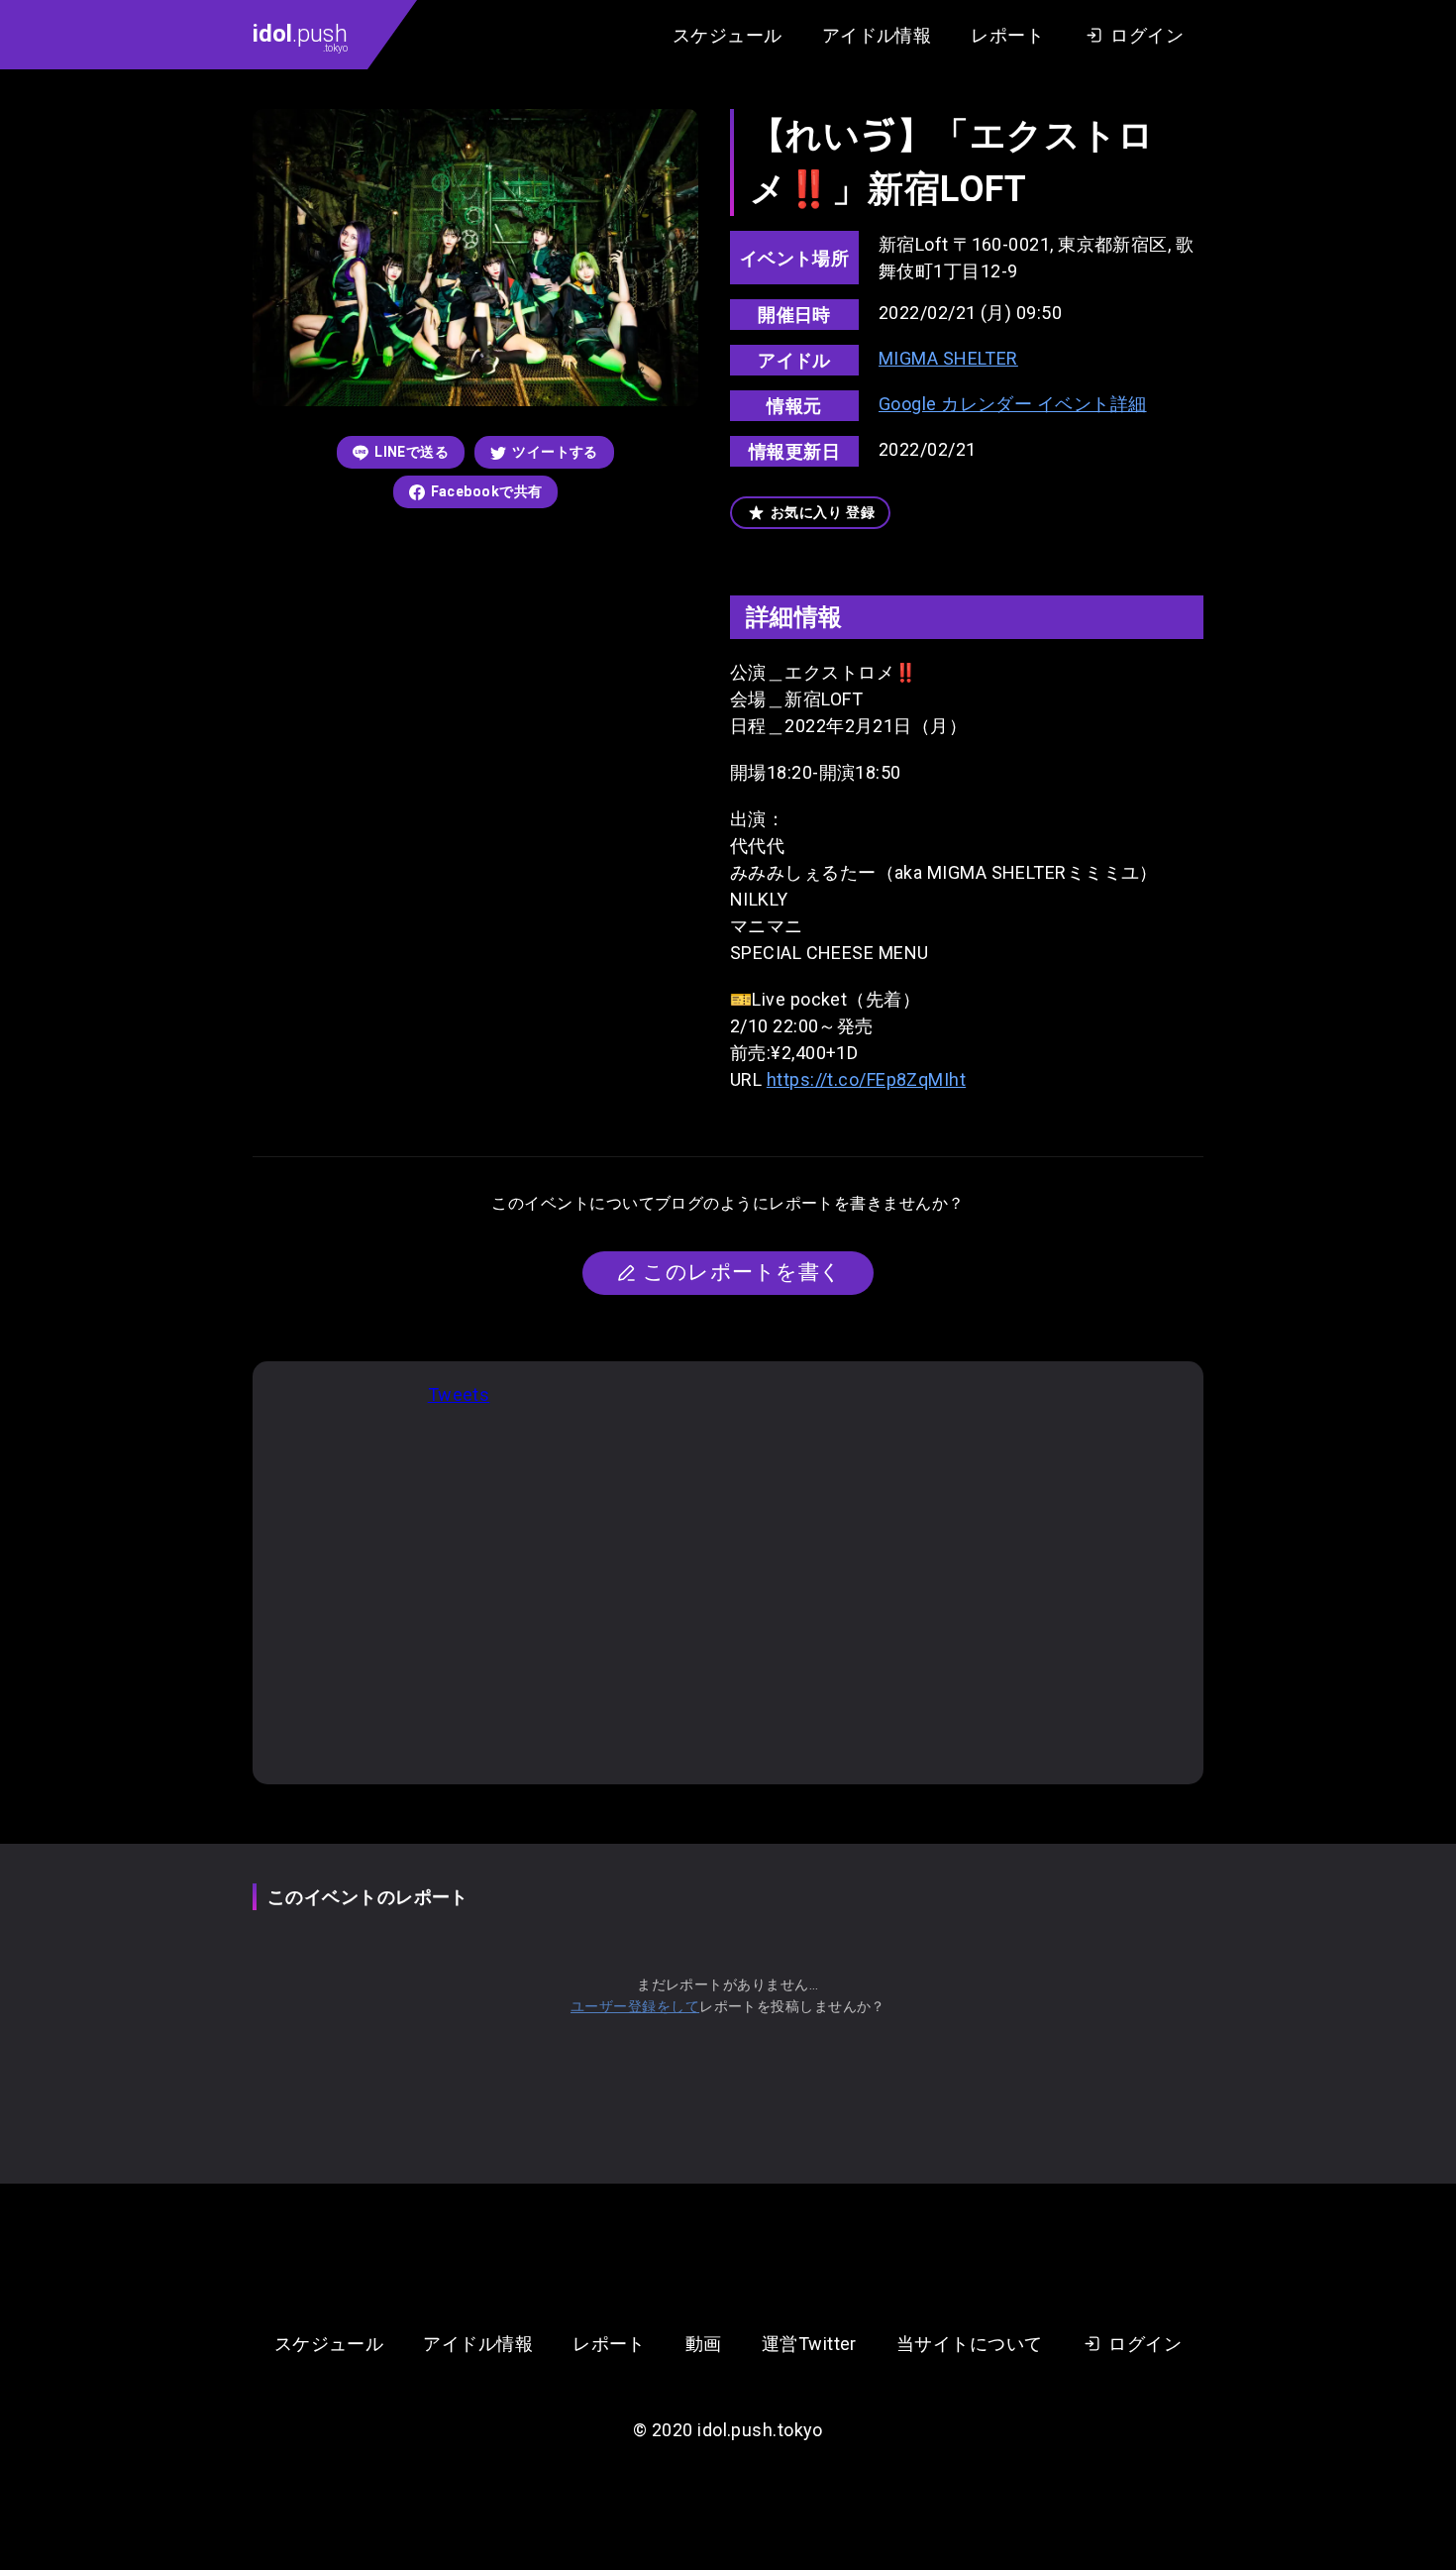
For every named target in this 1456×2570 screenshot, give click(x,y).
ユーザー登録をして (635, 2006)
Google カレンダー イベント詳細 (1013, 404)
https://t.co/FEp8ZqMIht (866, 1079)
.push (300, 37)
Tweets (459, 1394)
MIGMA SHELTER (948, 358)
